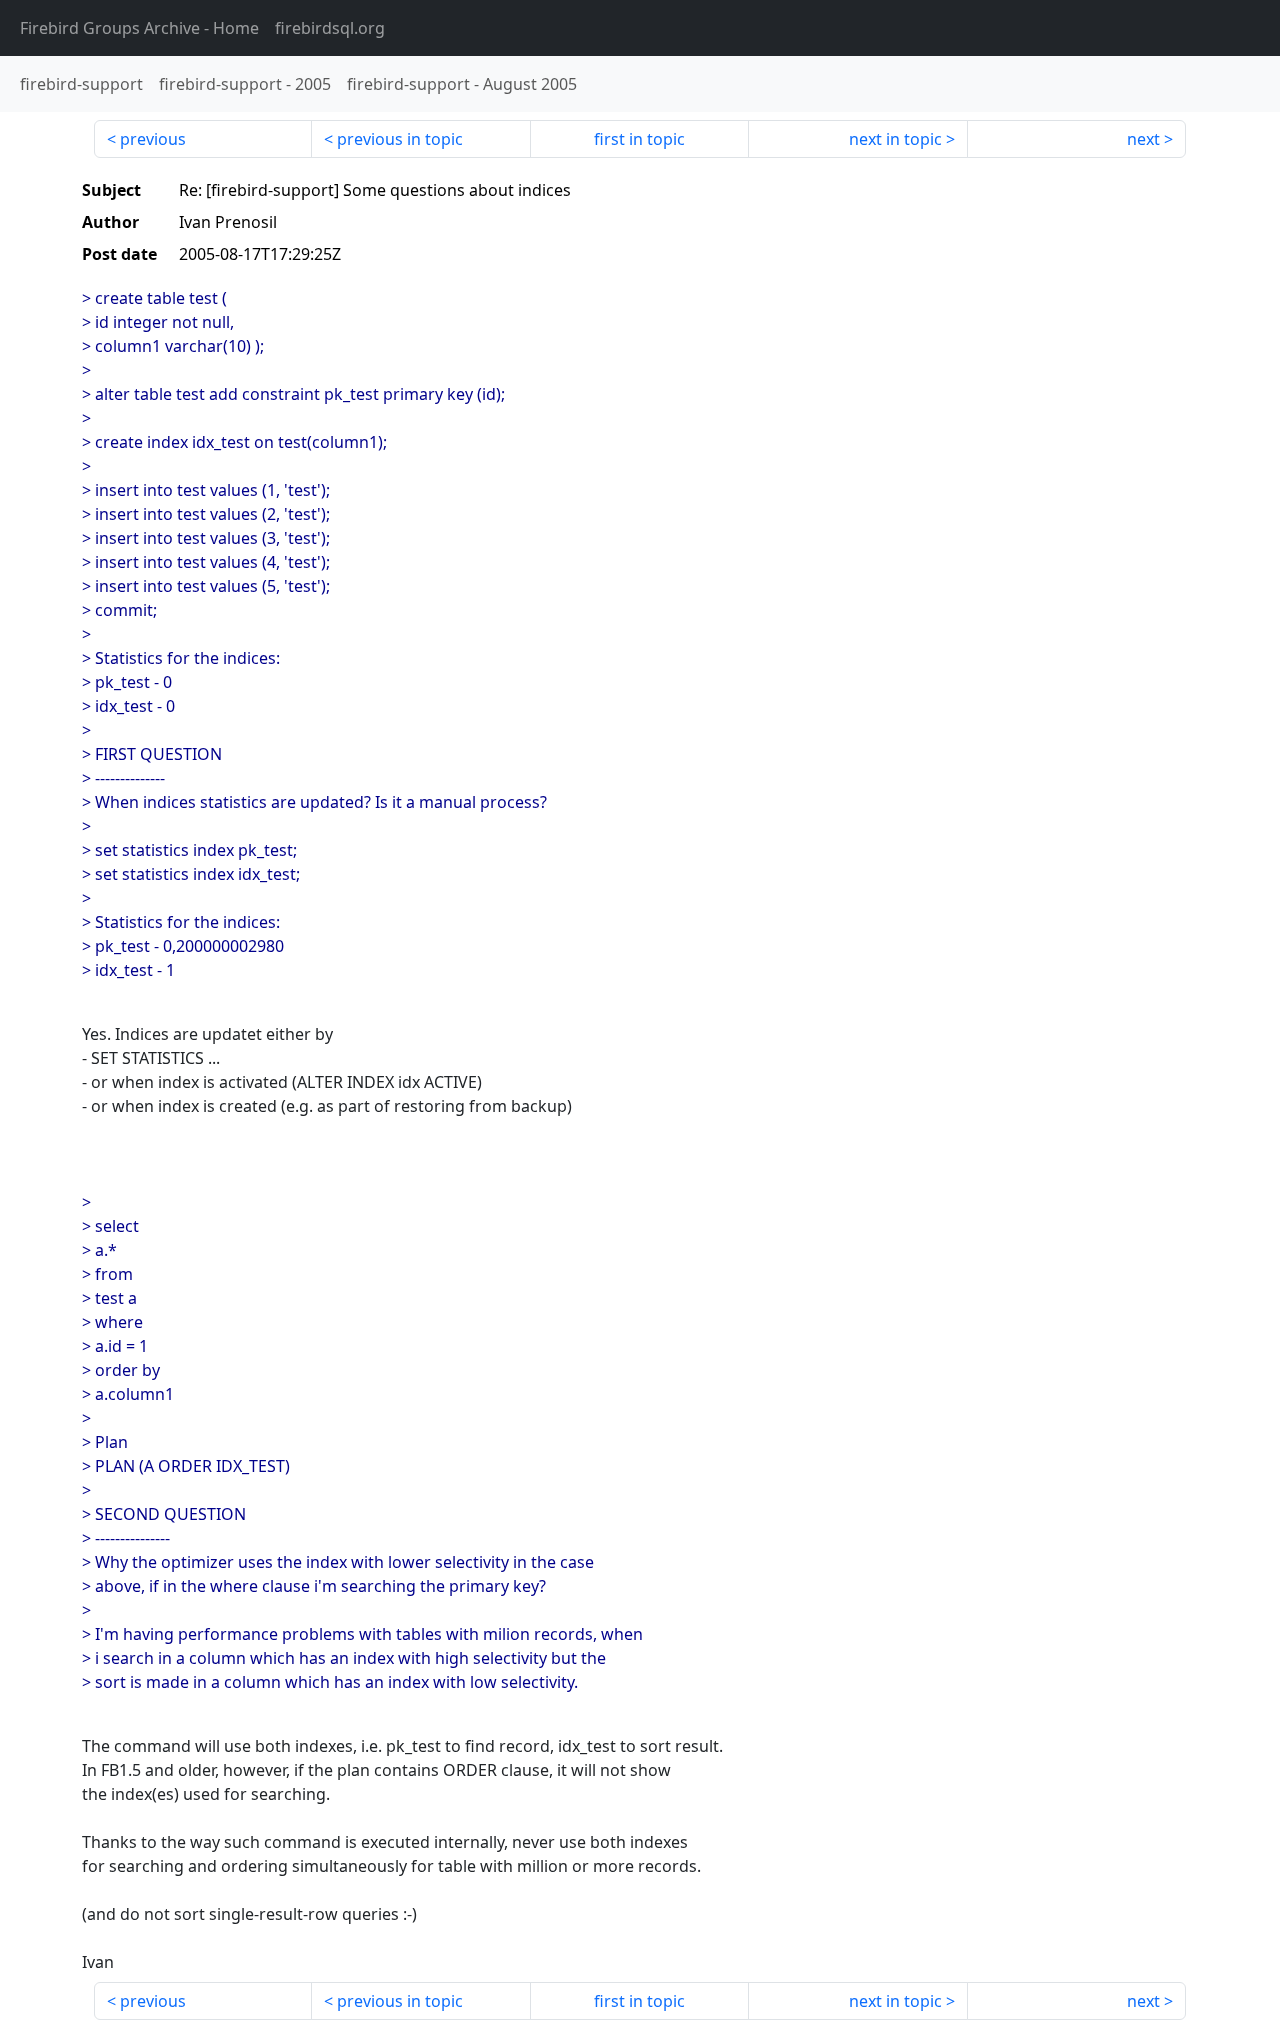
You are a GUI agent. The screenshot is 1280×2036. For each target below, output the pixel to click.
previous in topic (400, 139)
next (1143, 139)
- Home (139, 28)
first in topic (639, 139)
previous (153, 139)
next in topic (895, 139)
